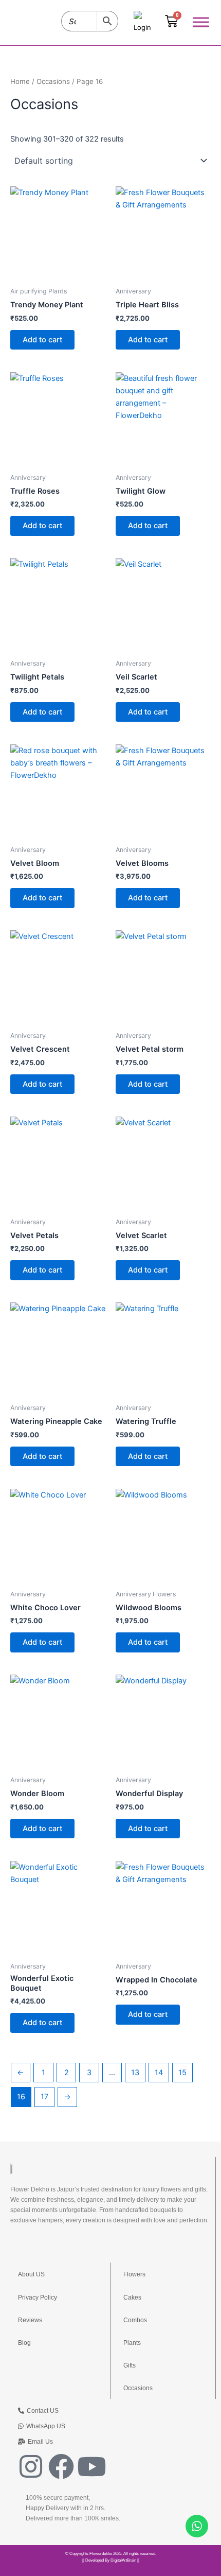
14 (159, 2073)
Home (20, 81)
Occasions (53, 81)
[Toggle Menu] (201, 22)
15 (182, 2073)
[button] (35, 2442)
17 (44, 2097)
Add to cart (42, 340)
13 (135, 2073)
